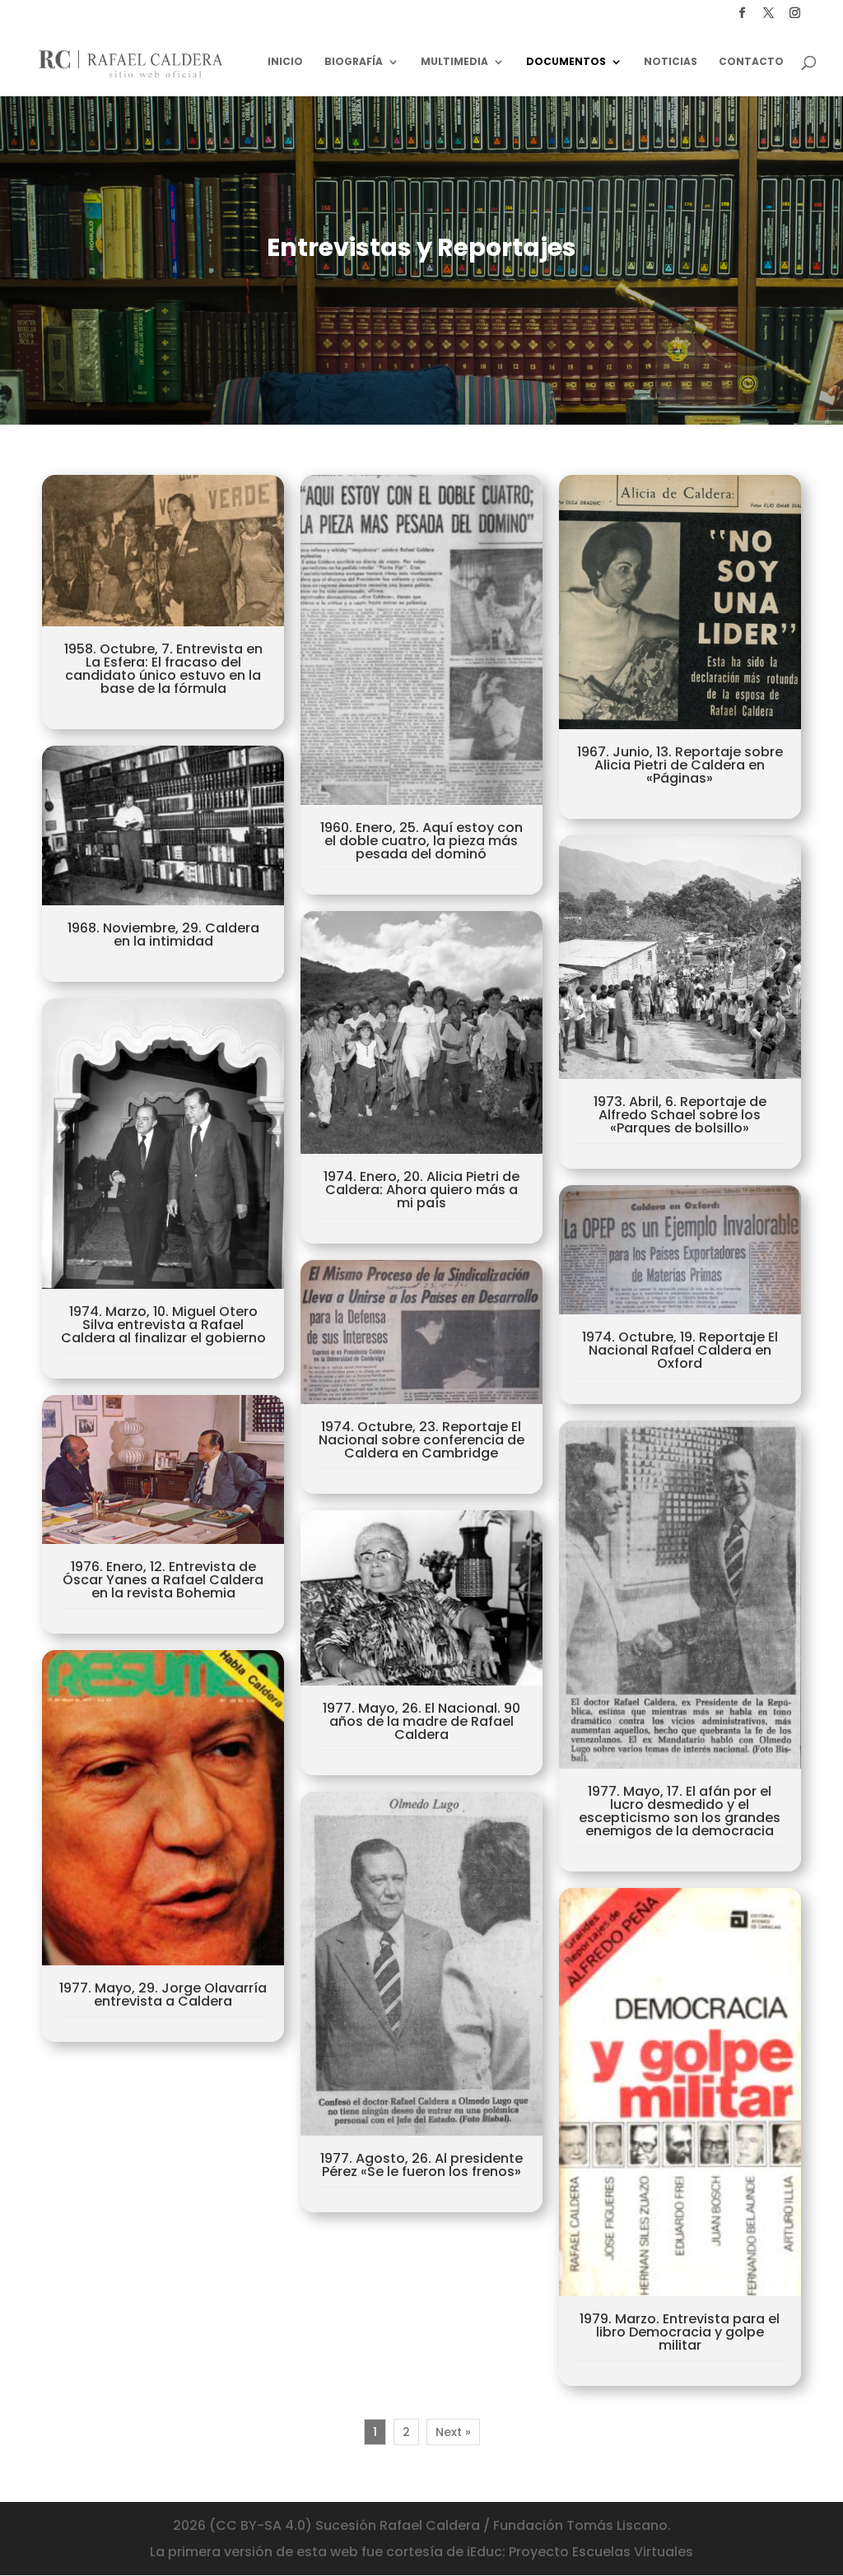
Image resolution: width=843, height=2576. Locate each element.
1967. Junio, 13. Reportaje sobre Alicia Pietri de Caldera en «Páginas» (680, 765)
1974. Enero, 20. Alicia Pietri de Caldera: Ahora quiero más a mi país (421, 1190)
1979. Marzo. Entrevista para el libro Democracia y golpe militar (680, 2332)
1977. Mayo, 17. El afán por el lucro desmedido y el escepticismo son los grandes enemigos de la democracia (680, 1811)
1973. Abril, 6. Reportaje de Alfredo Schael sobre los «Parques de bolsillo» (680, 1115)
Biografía (354, 62)
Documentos (566, 62)
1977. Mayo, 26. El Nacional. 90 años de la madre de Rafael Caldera (421, 1721)
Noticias (671, 62)
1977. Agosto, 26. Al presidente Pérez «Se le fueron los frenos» (421, 2165)
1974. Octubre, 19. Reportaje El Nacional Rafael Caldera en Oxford (680, 1350)
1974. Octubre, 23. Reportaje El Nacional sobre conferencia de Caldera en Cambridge (421, 1440)
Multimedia (454, 62)
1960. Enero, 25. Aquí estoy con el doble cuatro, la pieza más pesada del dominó (421, 841)
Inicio (285, 62)
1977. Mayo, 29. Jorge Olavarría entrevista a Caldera (163, 1995)
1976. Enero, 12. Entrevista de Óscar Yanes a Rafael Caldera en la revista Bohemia (163, 1580)
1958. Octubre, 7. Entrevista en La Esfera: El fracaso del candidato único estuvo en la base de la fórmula (163, 669)
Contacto (751, 62)
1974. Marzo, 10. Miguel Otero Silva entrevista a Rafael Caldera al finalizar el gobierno (163, 1325)
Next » (453, 2432)
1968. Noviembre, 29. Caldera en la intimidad (163, 935)
